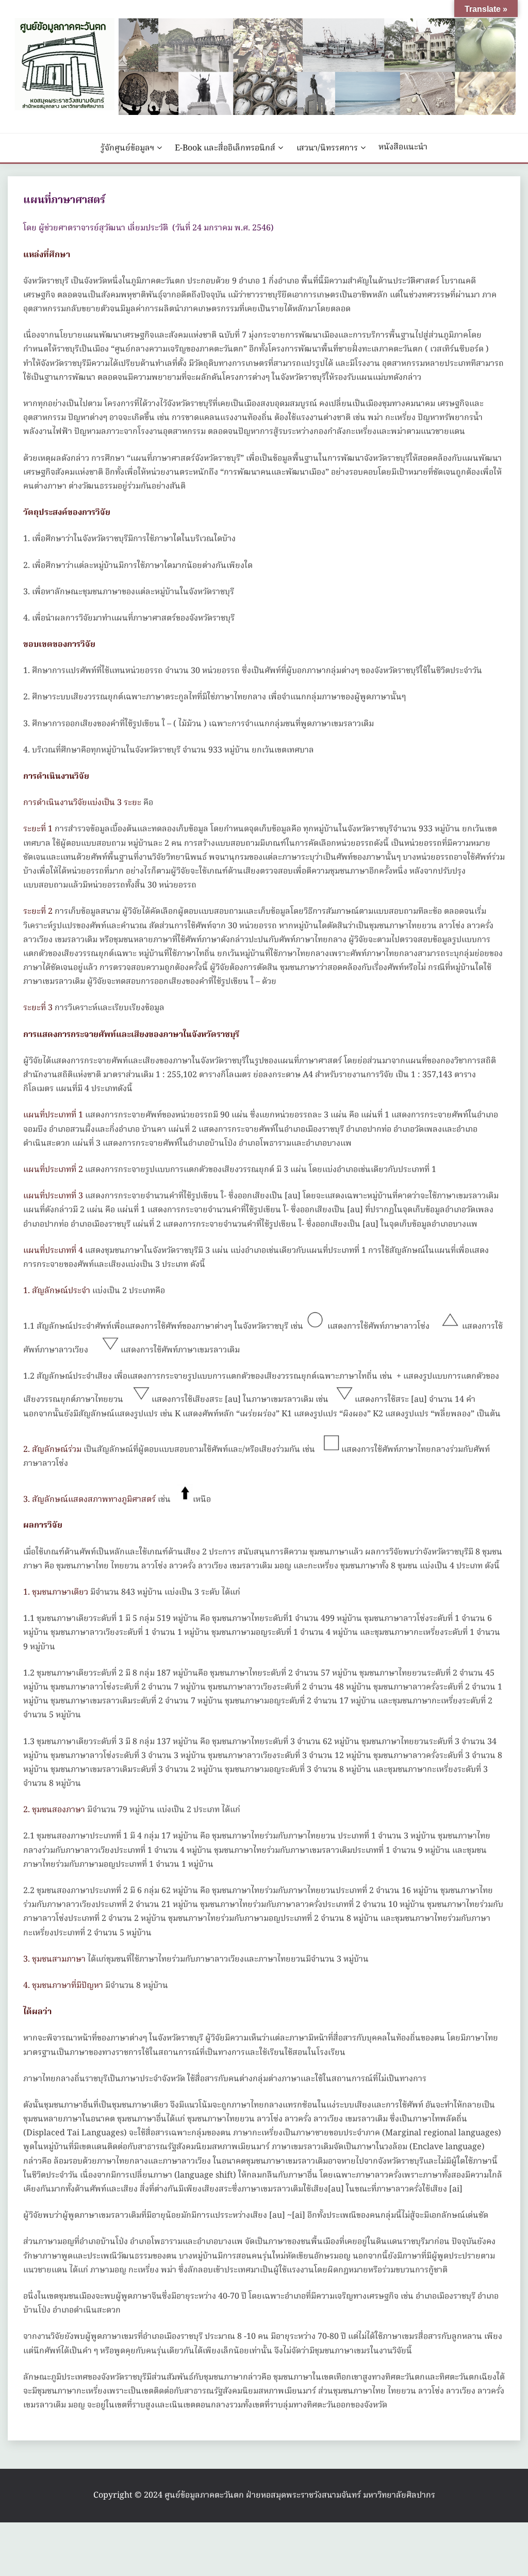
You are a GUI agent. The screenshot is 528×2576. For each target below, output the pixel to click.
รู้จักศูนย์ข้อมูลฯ (127, 148)
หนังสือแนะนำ (403, 147)
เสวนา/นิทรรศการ (327, 148)
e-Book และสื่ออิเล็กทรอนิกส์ (225, 148)
